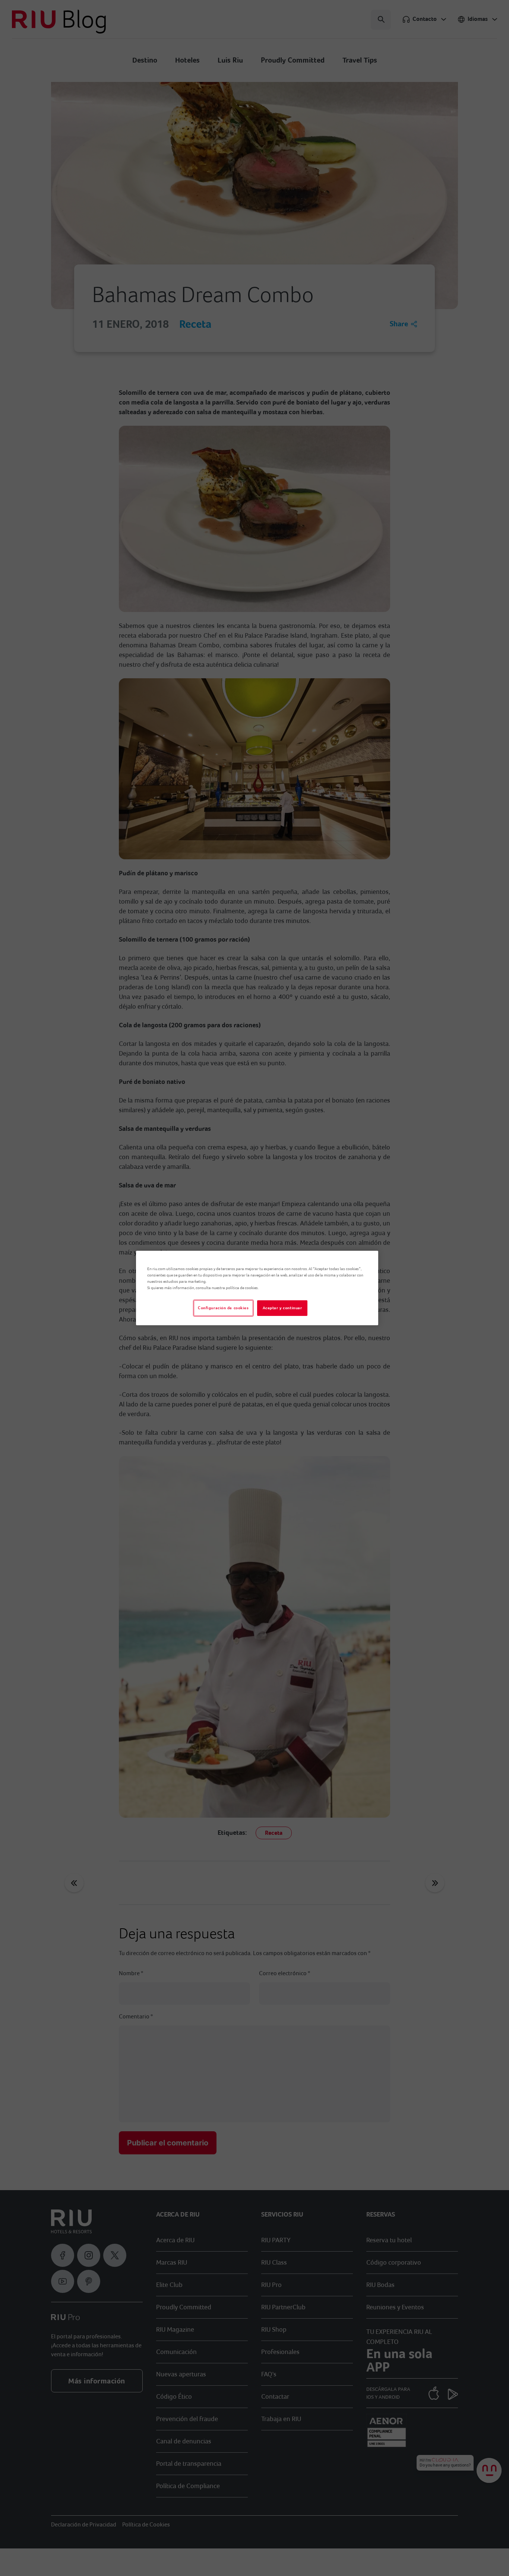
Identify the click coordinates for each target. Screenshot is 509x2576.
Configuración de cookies (223, 1308)
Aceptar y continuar (282, 1308)
